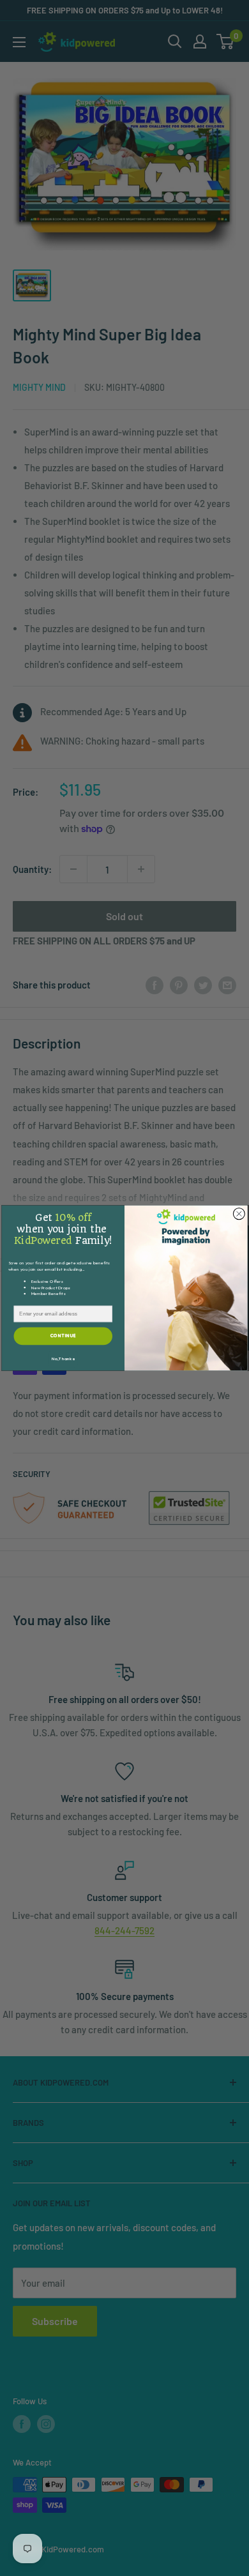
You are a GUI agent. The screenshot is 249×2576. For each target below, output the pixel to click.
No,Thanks (63, 1359)
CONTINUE (63, 1336)
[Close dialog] (239, 1214)
